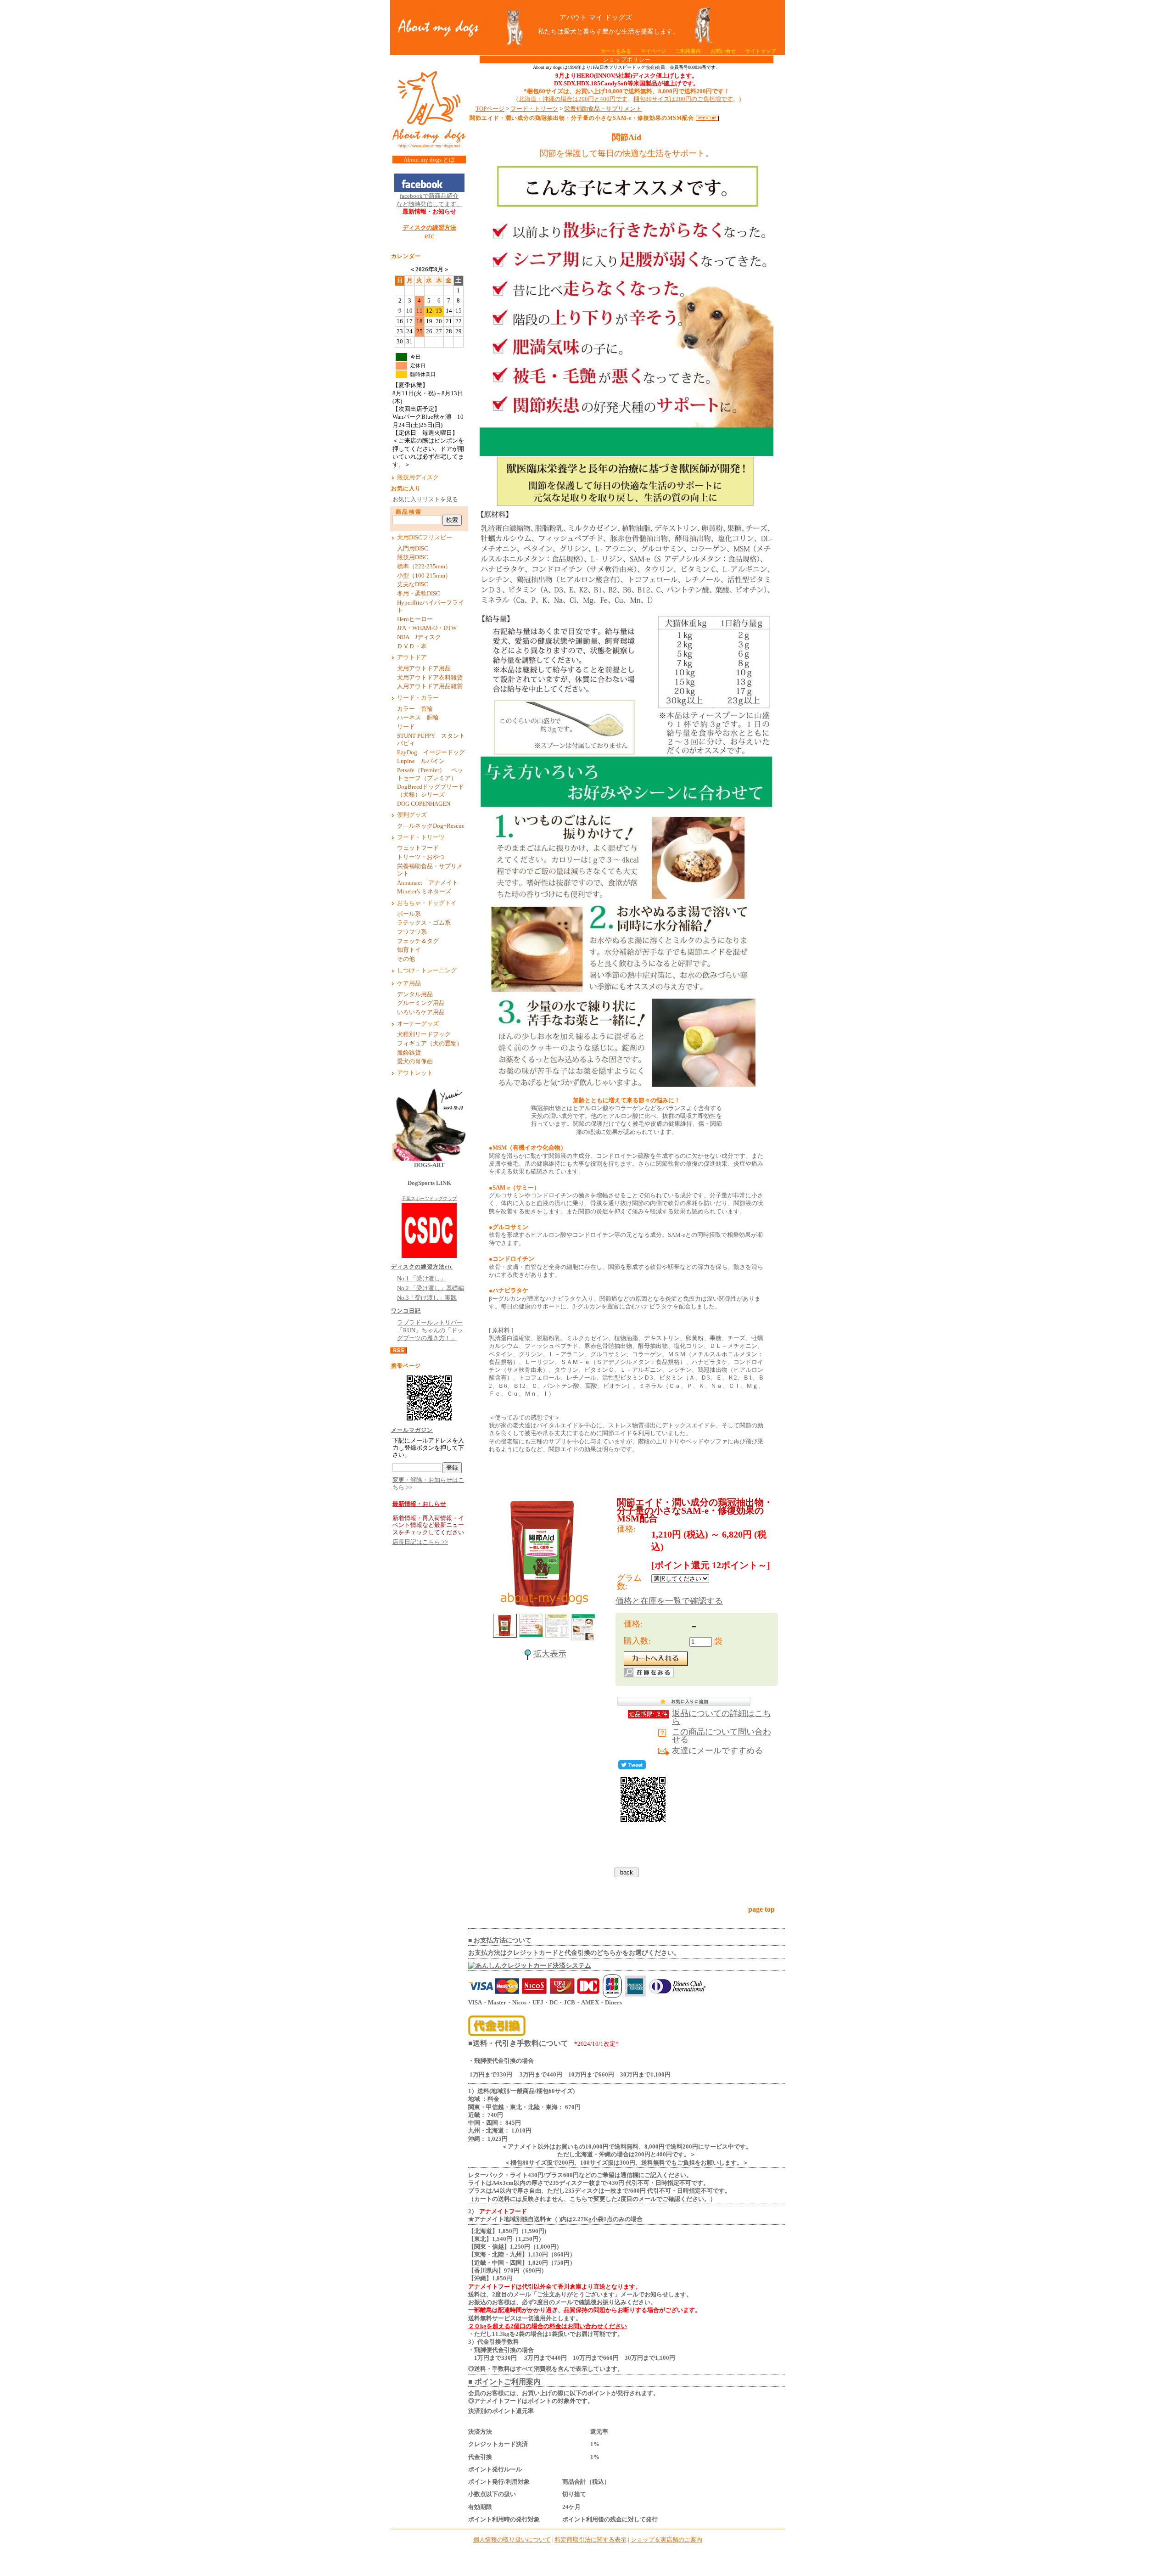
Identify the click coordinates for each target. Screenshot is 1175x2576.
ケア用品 (409, 983)
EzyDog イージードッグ (431, 752)
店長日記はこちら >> (420, 1542)
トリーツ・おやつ (421, 857)
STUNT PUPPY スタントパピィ (431, 740)
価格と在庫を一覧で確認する (669, 1601)
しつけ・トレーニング (427, 971)
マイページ (653, 51)
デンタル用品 (415, 994)
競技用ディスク (418, 477)
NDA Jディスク (419, 637)
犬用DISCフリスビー (425, 538)
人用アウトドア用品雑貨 (430, 686)
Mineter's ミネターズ (424, 892)
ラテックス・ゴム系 (424, 923)
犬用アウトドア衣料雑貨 (430, 678)
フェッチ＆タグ (418, 941)
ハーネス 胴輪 (418, 718)
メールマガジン (412, 1430)
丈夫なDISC (413, 584)
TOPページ (490, 109)
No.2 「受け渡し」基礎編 (431, 1288)
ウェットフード (418, 848)
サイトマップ (761, 51)
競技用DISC (413, 557)
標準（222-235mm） (424, 567)
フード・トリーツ (421, 837)
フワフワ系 (412, 932)
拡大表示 (550, 1654)
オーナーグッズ (418, 1024)
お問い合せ (723, 51)
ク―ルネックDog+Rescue (431, 826)
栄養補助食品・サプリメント (430, 870)
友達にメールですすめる (717, 1751)
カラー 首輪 (415, 709)
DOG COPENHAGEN (424, 804)
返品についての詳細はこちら (722, 1717)
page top (761, 1909)
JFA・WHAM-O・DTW (427, 628)
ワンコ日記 (406, 1311)
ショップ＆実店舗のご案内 (666, 2540)
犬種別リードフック (424, 1034)
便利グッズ (412, 815)
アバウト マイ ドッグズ (596, 17)
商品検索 (409, 512)
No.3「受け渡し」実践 (427, 1298)
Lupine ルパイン (421, 761)
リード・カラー (418, 698)
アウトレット (415, 1073)
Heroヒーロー (415, 619)
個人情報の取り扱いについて (512, 2540)
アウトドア (412, 657)
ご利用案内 (688, 51)
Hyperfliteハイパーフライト (431, 607)
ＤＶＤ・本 (412, 646)
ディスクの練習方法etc (422, 1267)
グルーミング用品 (421, 1003)
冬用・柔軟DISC (419, 594)
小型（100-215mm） (424, 576)
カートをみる (616, 51)
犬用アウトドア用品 (424, 668)
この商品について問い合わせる (722, 1736)
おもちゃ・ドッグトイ (427, 903)
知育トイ (409, 950)
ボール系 (409, 914)
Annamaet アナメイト (431, 883)
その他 (409, 959)
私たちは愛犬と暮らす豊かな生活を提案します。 (596, 31)
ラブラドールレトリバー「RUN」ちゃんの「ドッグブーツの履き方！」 (430, 1331)
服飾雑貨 (409, 1053)
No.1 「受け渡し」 (422, 1279)
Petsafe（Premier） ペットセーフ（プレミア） (430, 774)
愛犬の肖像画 (415, 1061)
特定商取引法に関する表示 (591, 2540)
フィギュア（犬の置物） (430, 1044)
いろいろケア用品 (421, 1012)
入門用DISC (413, 549)
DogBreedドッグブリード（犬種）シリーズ (431, 791)
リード (409, 727)
